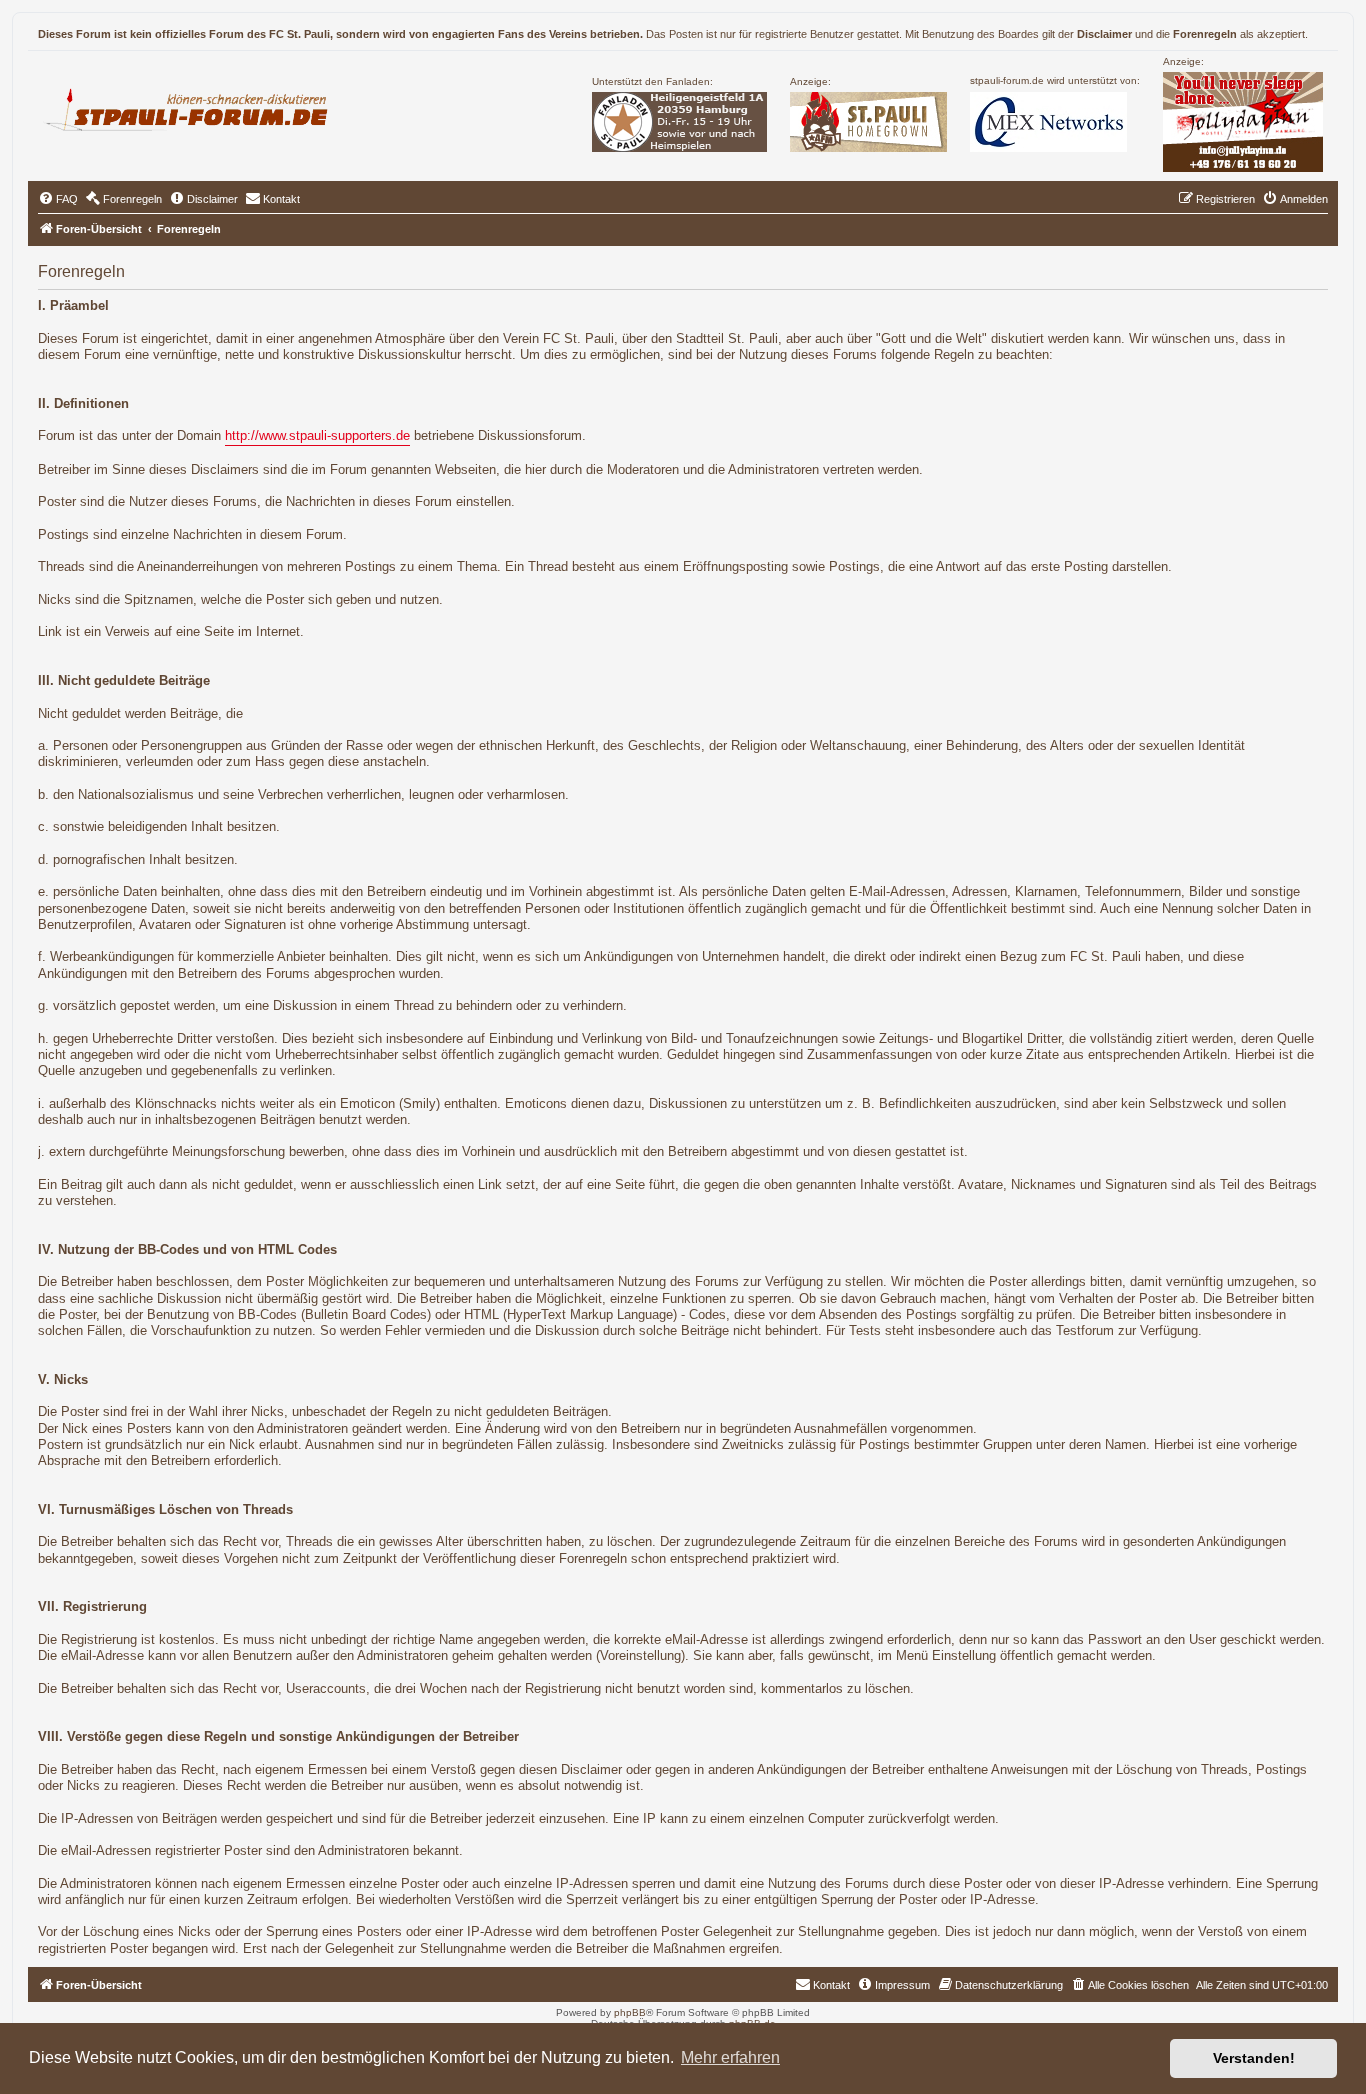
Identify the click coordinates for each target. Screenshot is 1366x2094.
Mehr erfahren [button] (730, 2057)
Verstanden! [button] (1254, 2058)
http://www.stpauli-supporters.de (317, 436)
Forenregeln (1205, 34)
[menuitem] (58, 199)
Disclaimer (1104, 34)
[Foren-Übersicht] (194, 107)
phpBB (630, 2012)
